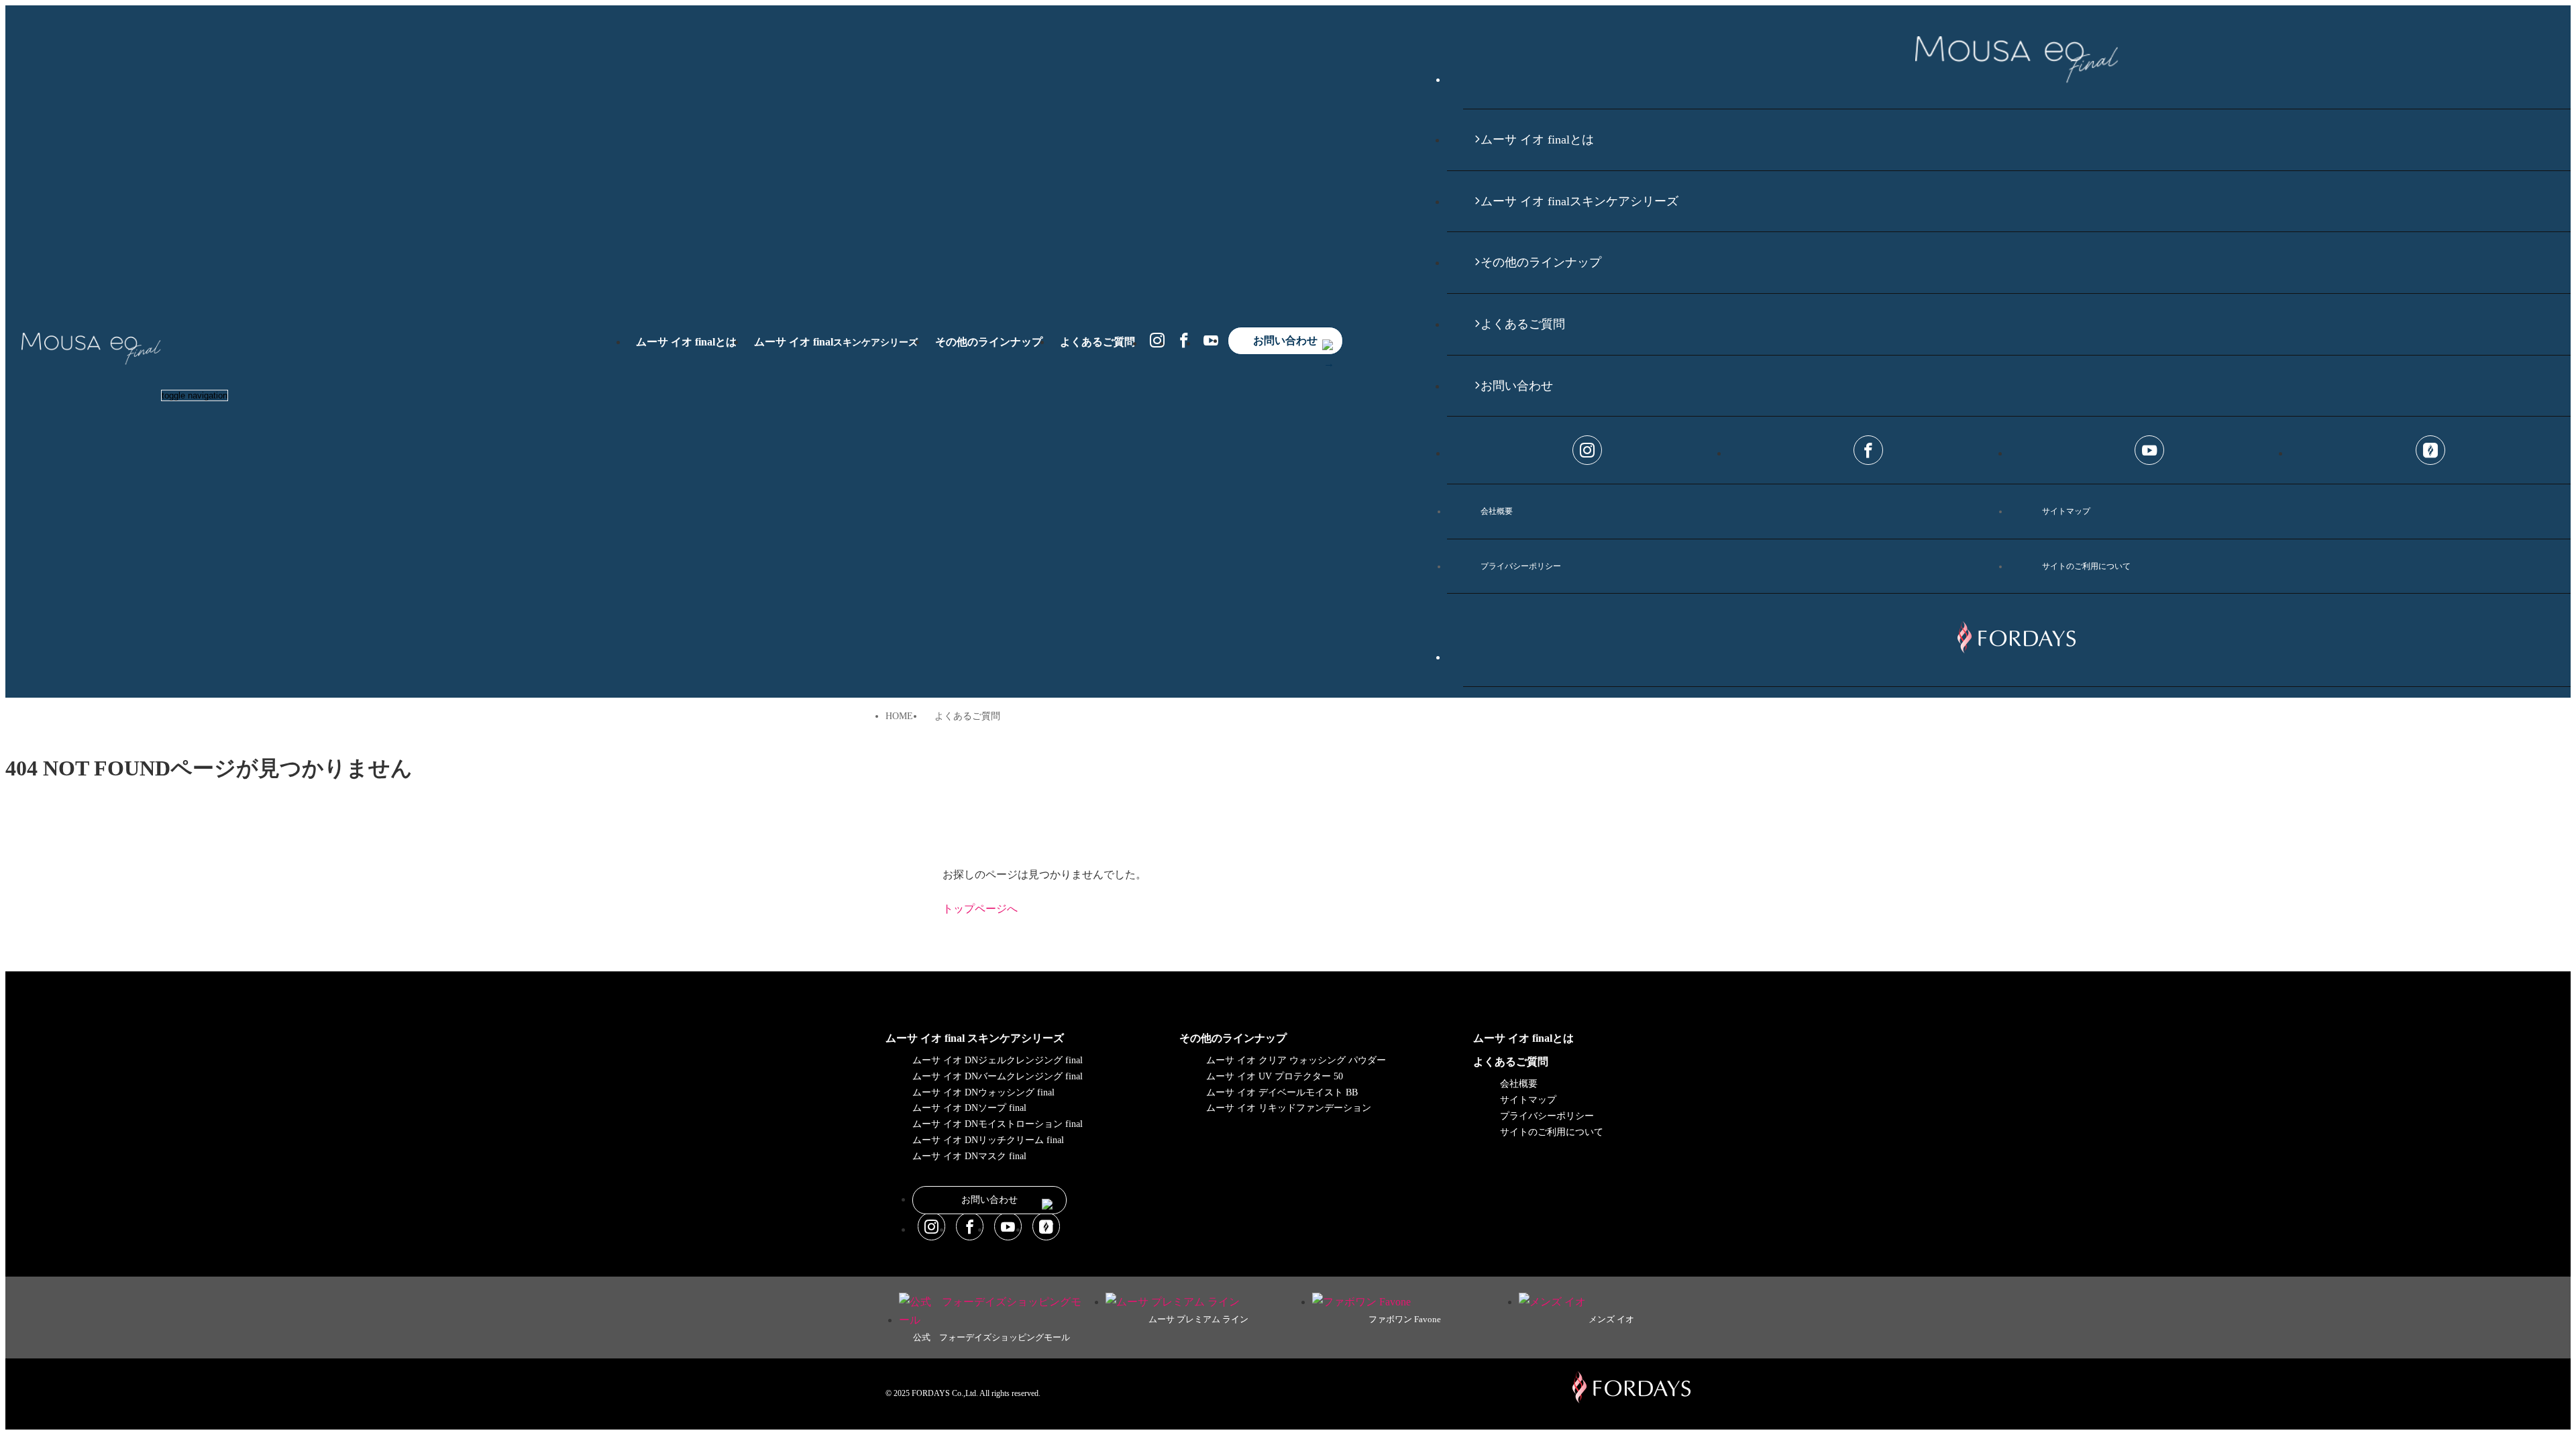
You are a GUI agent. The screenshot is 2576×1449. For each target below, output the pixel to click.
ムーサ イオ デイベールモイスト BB (1282, 1092)
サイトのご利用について (2086, 566)
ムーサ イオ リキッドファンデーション (1289, 1108)
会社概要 (1497, 511)
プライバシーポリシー (1521, 566)
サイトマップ (2066, 511)
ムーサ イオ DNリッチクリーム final (988, 1140)
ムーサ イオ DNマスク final (969, 1156)
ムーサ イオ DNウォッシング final (983, 1092)
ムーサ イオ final (836, 342)
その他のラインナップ (989, 342)
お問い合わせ (1285, 340)
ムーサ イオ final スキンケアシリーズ (975, 1038)
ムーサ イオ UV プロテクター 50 (1275, 1076)
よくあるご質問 (1097, 342)
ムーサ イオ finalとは (686, 342)
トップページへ (980, 909)
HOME (899, 716)
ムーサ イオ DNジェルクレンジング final (998, 1060)
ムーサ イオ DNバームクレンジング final (998, 1076)
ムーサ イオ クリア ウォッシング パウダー (1296, 1060)
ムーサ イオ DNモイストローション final (998, 1124)
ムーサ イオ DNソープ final (969, 1108)
